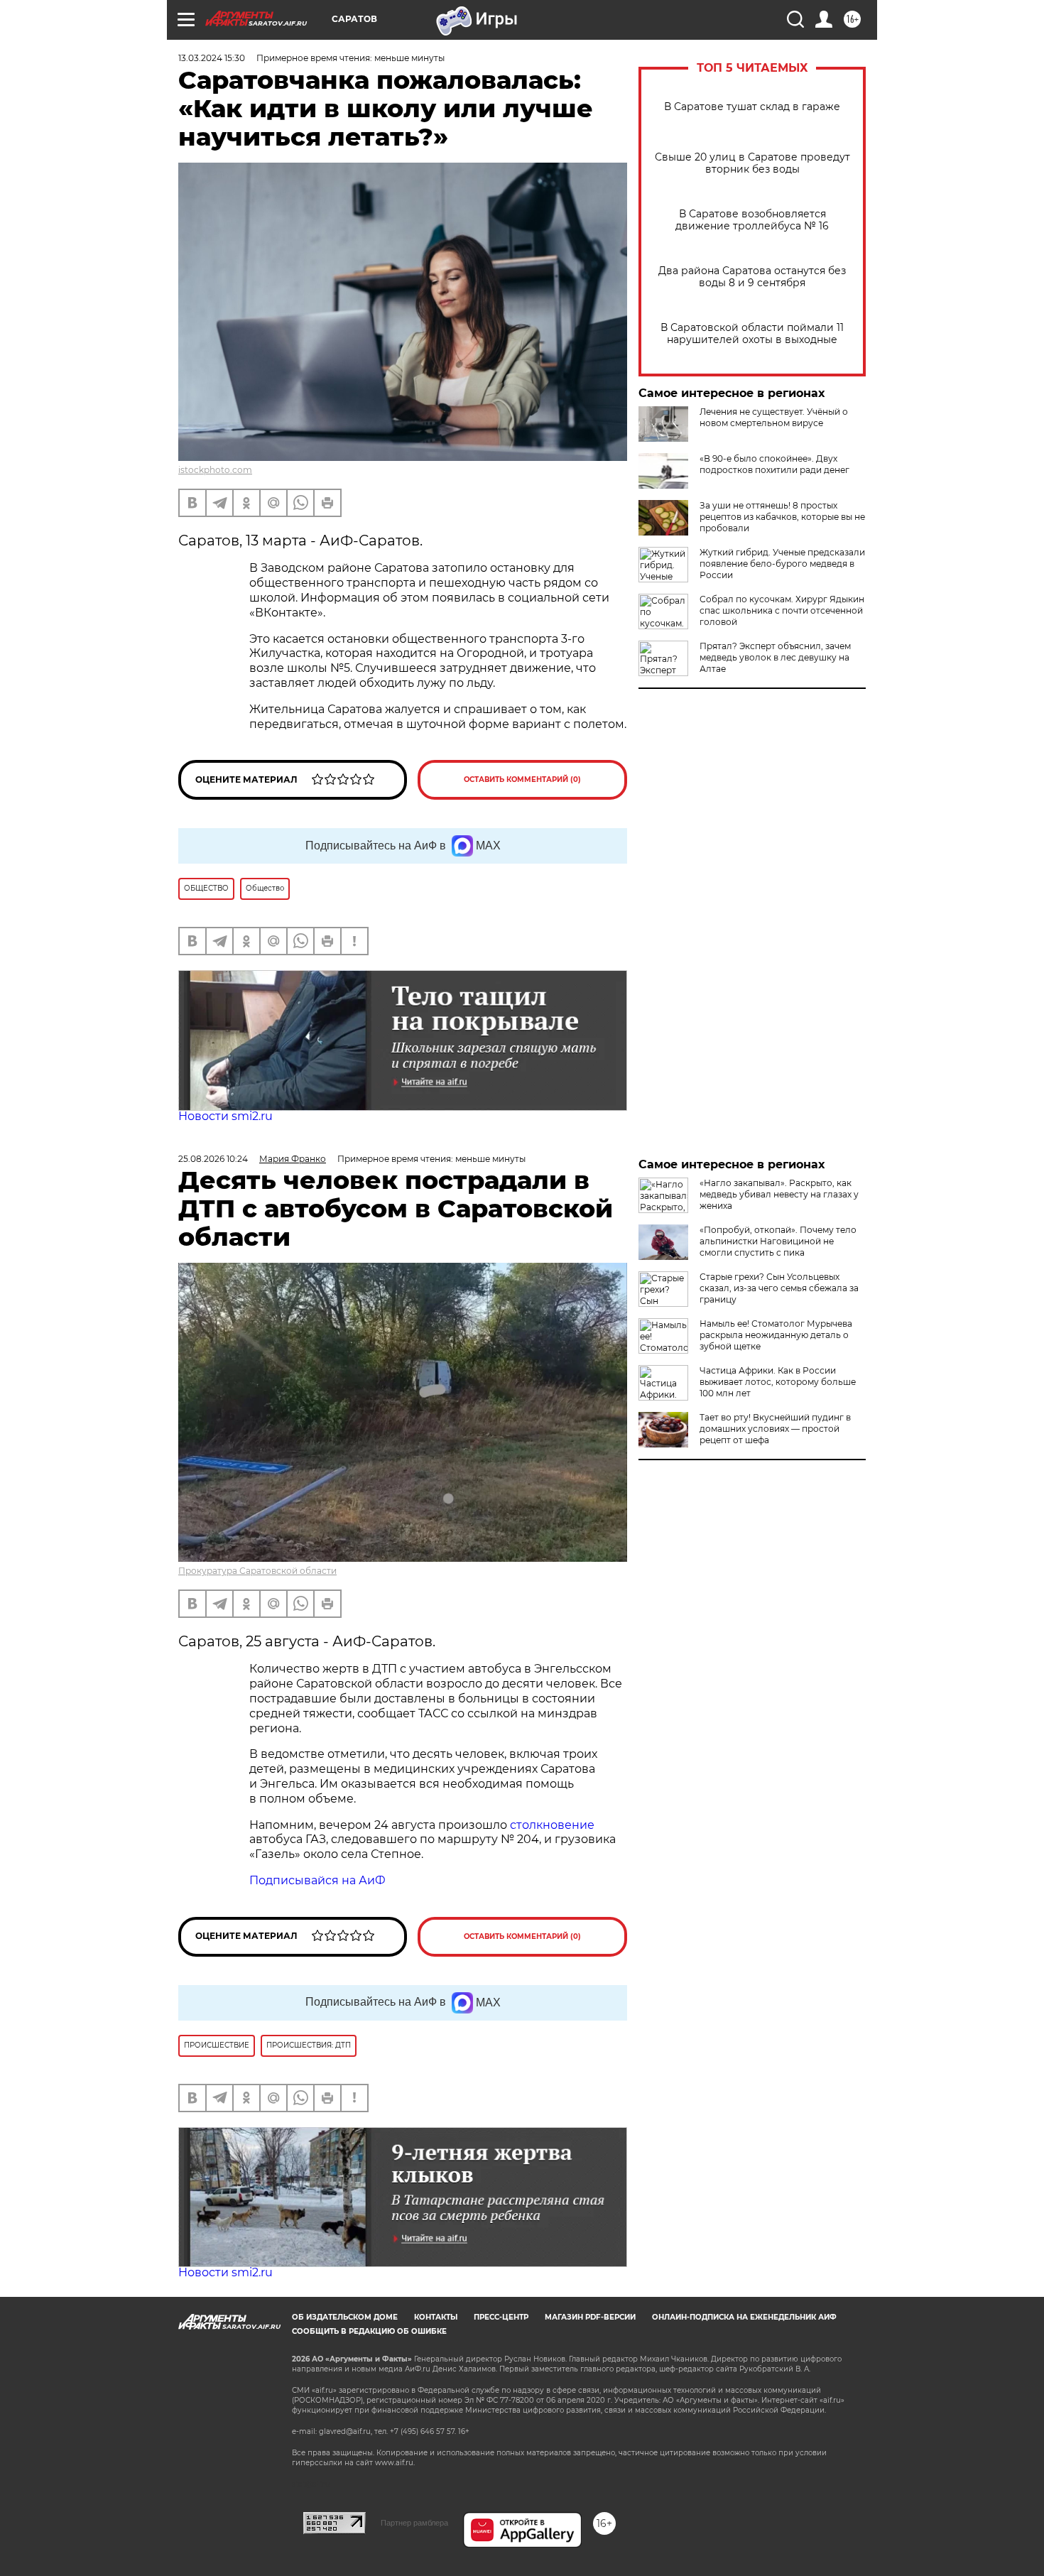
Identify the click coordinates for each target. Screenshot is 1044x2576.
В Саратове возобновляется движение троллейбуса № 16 (752, 220)
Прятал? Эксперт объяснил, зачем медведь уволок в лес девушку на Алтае (775, 657)
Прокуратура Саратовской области (257, 1571)
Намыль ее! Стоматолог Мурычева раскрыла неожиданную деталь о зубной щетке (776, 1335)
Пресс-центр (501, 2317)
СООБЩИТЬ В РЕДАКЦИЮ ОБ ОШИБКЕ (369, 2331)
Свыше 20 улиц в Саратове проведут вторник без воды (752, 163)
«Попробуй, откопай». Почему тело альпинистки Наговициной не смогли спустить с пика (778, 1241)
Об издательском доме (345, 2317)
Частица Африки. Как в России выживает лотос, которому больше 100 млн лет (778, 1382)
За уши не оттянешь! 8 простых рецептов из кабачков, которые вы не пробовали (782, 517)
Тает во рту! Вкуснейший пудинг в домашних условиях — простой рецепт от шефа (775, 1429)
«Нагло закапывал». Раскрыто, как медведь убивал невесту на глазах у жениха (779, 1194)
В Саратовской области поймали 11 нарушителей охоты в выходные (752, 334)
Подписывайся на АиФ (317, 1880)
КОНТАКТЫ (436, 2317)
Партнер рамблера (414, 2523)
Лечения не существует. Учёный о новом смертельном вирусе (774, 417)
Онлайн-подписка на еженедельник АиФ (744, 2317)
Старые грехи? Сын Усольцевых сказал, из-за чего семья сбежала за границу (779, 1288)
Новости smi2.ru (225, 1116)
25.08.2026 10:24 (213, 1159)
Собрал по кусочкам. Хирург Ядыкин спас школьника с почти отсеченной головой (782, 610)
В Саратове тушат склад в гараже (752, 107)
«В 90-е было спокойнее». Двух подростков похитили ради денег (774, 464)
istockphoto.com (215, 470)
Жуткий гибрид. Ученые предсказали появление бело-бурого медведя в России (782, 564)
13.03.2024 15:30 (212, 58)
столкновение (552, 1825)
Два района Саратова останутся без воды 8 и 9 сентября (752, 277)
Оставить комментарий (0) (522, 779)
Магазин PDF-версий (590, 2317)
